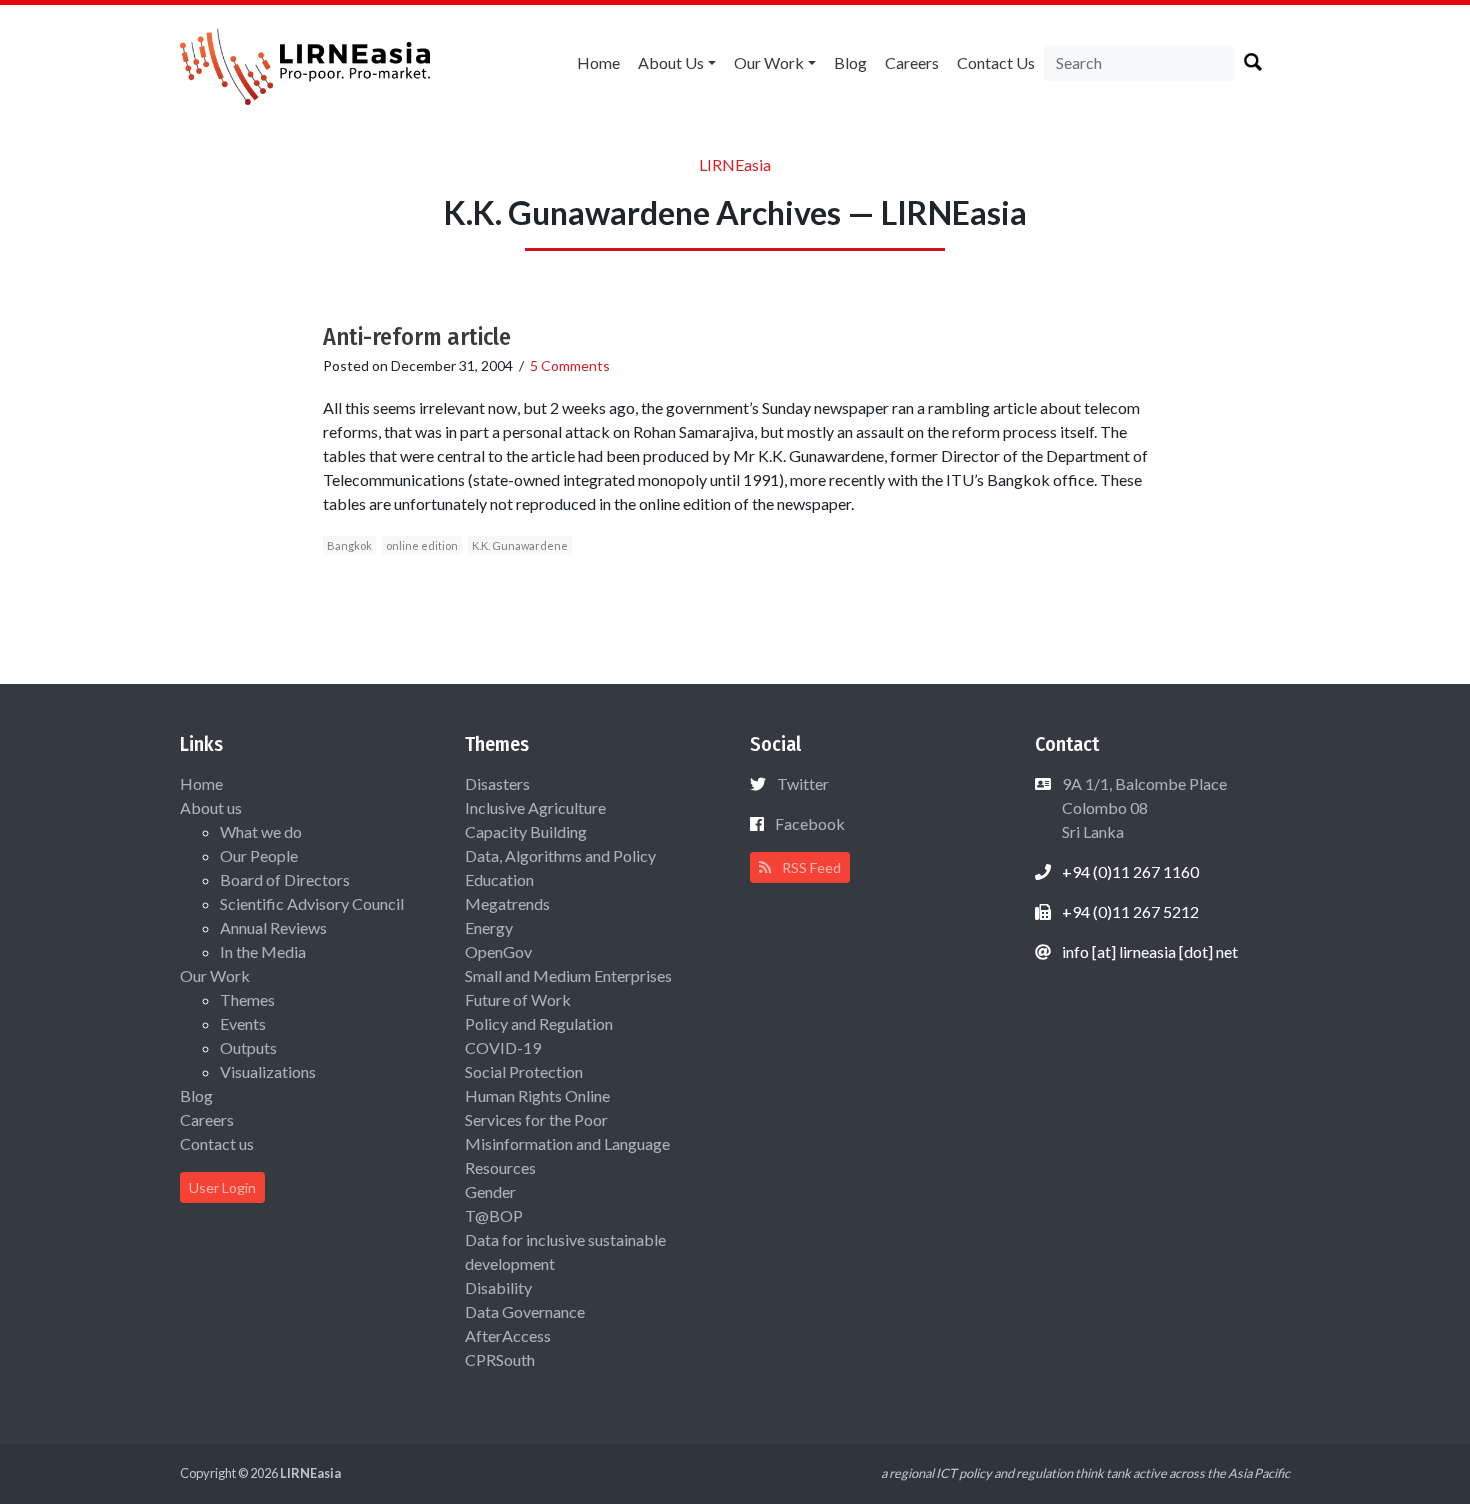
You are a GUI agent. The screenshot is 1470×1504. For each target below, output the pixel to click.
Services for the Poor (536, 1119)
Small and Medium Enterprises (568, 975)
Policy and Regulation (539, 1023)
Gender (490, 1191)
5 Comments (570, 365)
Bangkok (349, 545)
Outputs (248, 1047)
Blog (850, 62)
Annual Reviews (273, 927)
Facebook (810, 823)
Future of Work (518, 999)
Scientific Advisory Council (312, 903)
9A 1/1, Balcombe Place (1143, 807)
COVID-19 (503, 1047)
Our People (259, 855)
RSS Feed (810, 867)
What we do (261, 831)
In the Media (263, 951)
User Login (222, 1187)
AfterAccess (508, 1335)
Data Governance (525, 1311)
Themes (247, 999)
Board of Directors (285, 879)
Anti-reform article (417, 337)
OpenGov (498, 951)
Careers (912, 62)
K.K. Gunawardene (520, 545)
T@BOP (494, 1215)
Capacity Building (526, 831)
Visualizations (268, 1071)
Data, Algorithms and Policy (560, 855)
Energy (489, 927)
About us (671, 62)
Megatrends (507, 903)
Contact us (996, 62)
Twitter (803, 783)
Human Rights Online (537, 1095)
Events (243, 1023)
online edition (422, 545)
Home (598, 62)
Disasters (497, 783)
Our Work (769, 62)
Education (499, 879)
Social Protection (524, 1071)
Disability (498, 1287)
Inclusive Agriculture (535, 807)
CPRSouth (500, 1359)
